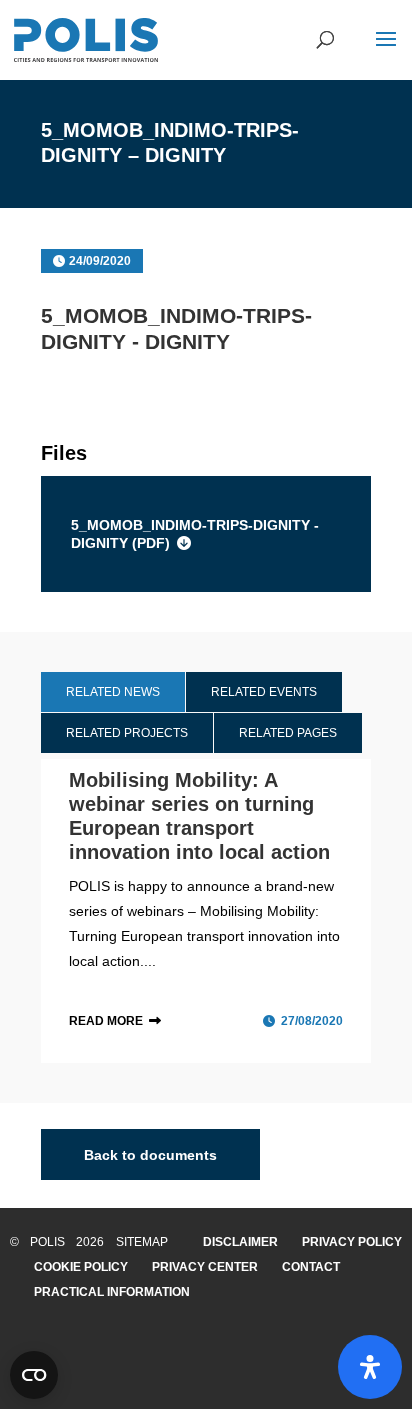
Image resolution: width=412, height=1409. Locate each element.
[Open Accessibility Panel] (370, 1367)
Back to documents (150, 1155)
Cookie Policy (81, 1267)
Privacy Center (205, 1267)
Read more (106, 1021)
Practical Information (112, 1292)
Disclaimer (240, 1242)
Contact (311, 1267)
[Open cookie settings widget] (34, 1375)
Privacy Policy (352, 1242)
